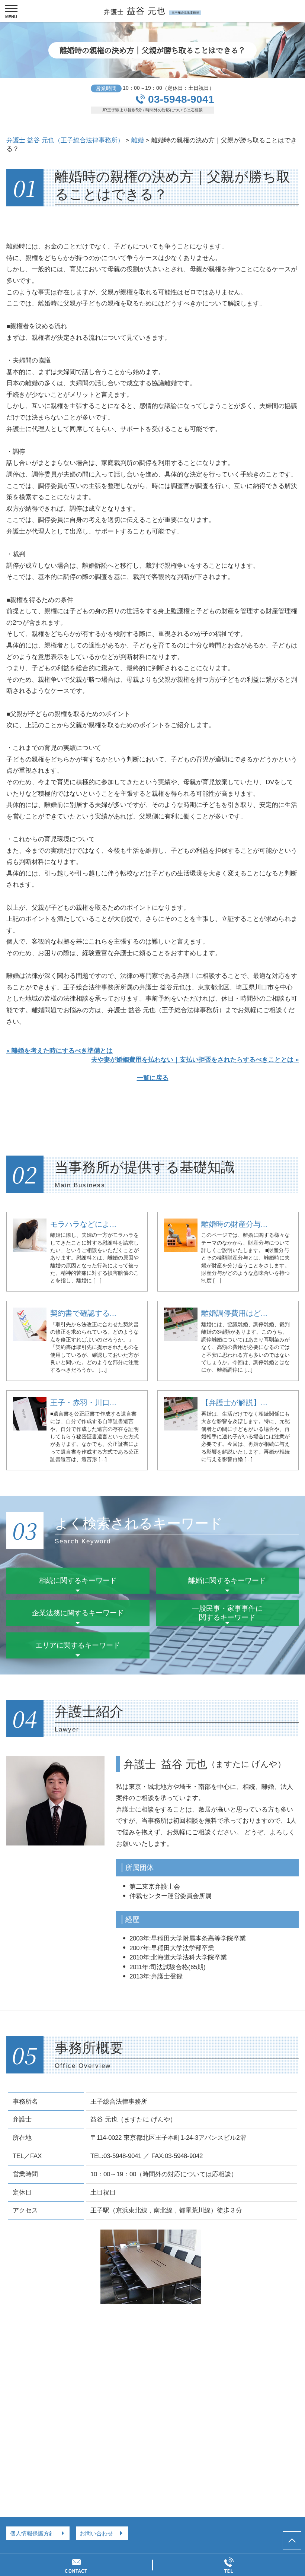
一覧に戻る (153, 1078)
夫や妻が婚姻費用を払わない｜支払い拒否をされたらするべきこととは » (195, 1060)
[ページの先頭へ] (292, 2541)
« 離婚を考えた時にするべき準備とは (60, 1051)
